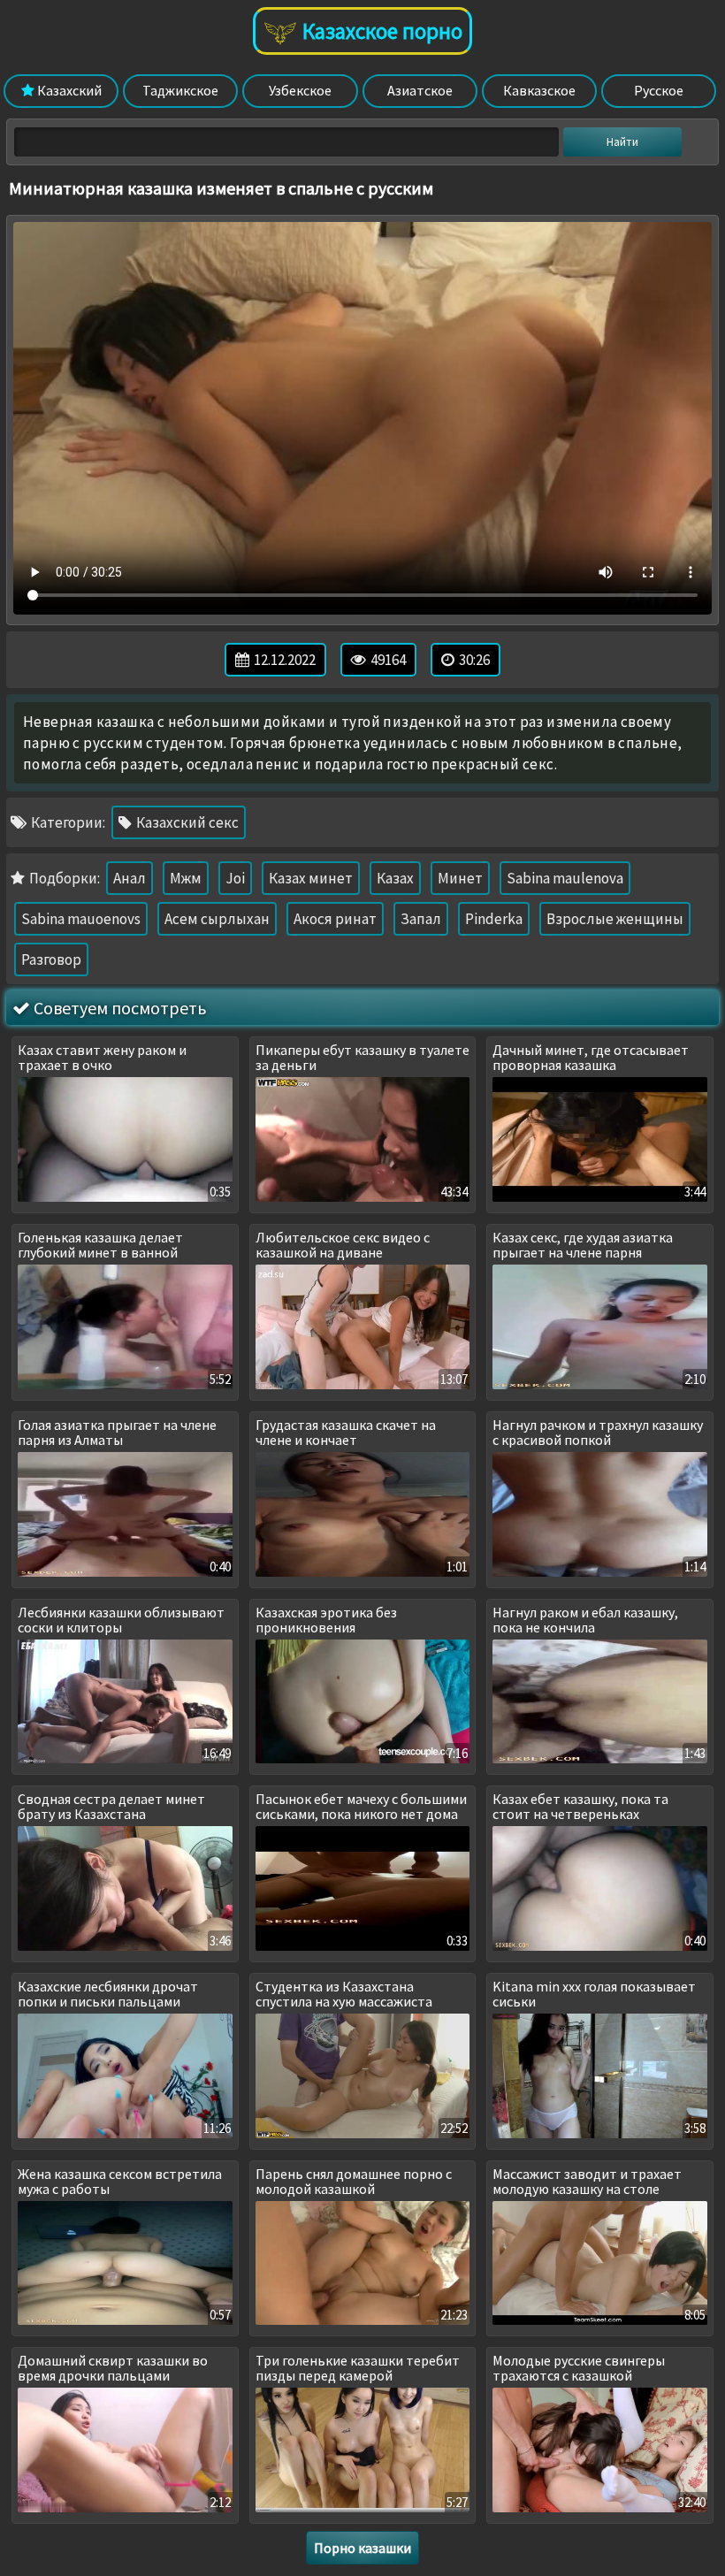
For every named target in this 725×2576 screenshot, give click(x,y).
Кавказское (539, 90)
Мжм (186, 878)
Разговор (51, 959)
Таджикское (180, 90)
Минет (460, 878)
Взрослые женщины (615, 919)
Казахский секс (186, 822)
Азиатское (420, 90)
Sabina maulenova (565, 878)
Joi (235, 878)
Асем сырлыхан (217, 919)
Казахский (68, 90)
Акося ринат (335, 919)
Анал (130, 878)
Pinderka (494, 919)
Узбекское (300, 90)
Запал (421, 919)
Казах (395, 878)
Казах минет (311, 878)
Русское (659, 90)
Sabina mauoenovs (81, 919)
